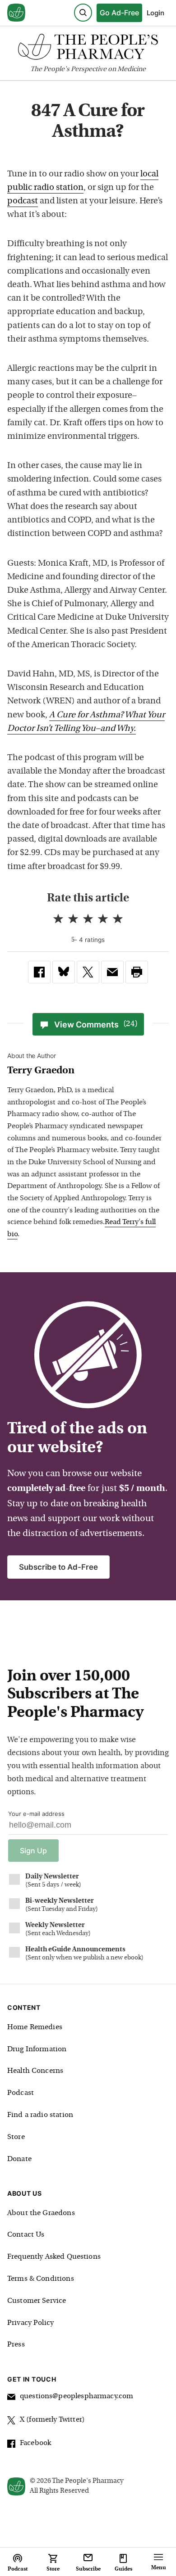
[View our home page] (16, 13)
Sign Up (33, 1851)
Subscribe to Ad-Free (58, 1567)
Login (155, 13)
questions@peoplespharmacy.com (76, 2396)
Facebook (35, 2443)
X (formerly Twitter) (52, 2420)
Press (16, 2345)
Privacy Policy (30, 2323)
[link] (39, 972)
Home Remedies (35, 2027)
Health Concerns (35, 2071)
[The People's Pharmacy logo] (88, 49)
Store (16, 2137)
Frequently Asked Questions (54, 2257)
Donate (19, 2159)
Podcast (21, 2093)
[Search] (83, 13)
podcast (23, 201)
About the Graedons (41, 2213)
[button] (137, 972)
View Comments (96, 1025)
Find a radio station (40, 2115)
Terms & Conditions (41, 2279)
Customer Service (37, 2301)
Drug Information (37, 2049)
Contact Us (26, 2235)
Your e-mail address (36, 1814)
